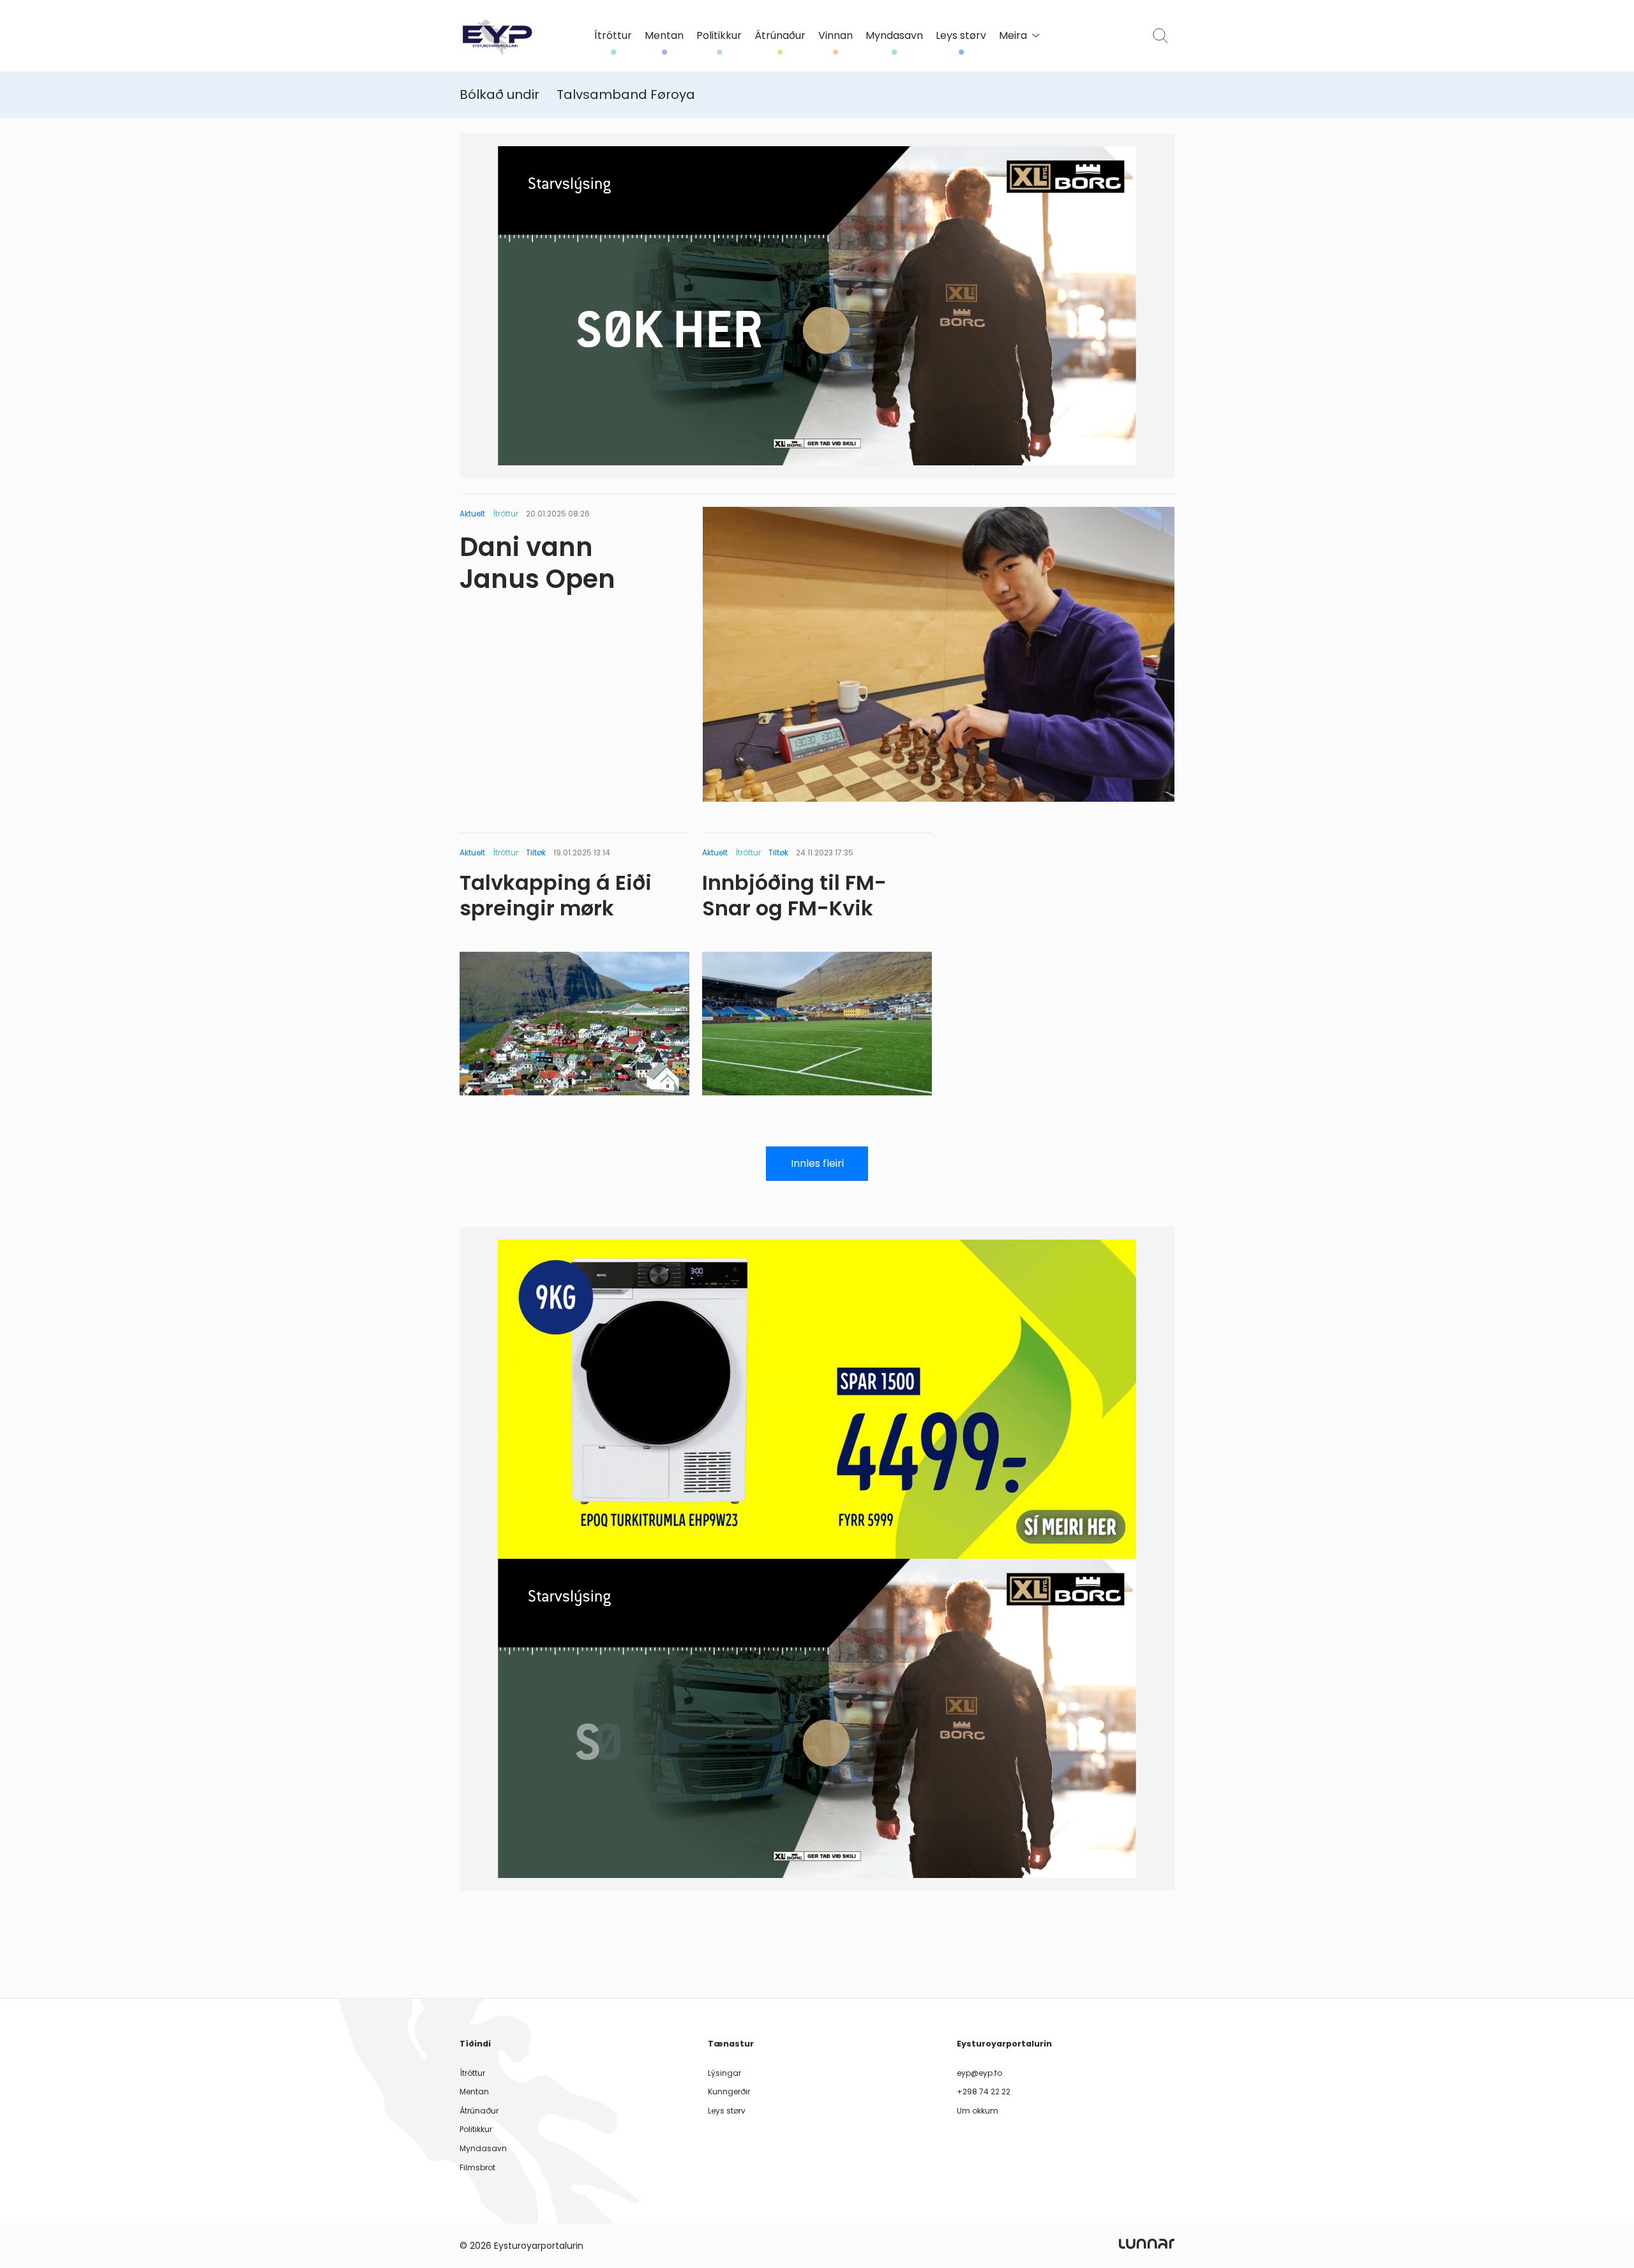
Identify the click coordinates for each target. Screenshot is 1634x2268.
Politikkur (719, 36)
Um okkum (978, 2111)
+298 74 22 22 (984, 2092)
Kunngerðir (729, 2092)
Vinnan (836, 36)
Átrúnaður (780, 36)
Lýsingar (724, 2073)
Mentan (664, 36)
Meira (1013, 36)
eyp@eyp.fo (979, 2073)
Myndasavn (894, 36)
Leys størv (961, 36)
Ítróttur (613, 36)
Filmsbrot (477, 2167)
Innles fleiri (817, 1163)
